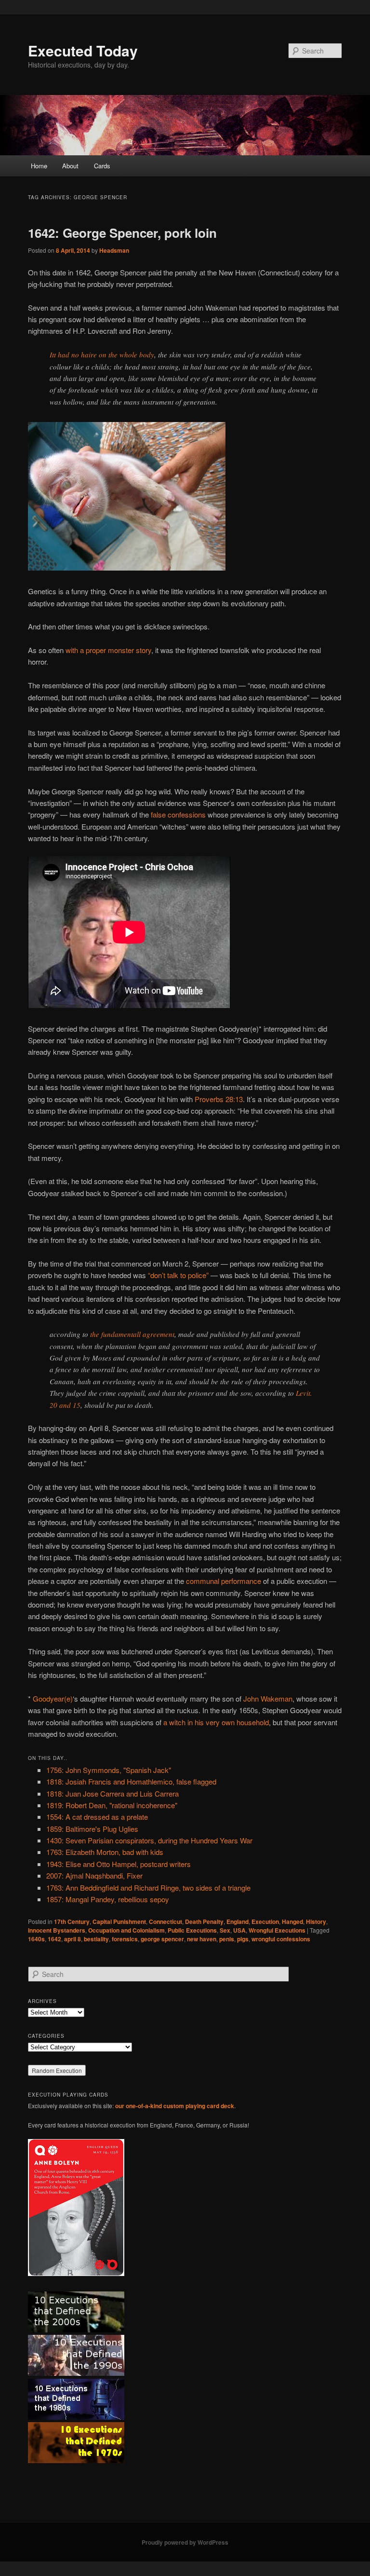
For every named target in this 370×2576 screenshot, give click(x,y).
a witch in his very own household (216, 1722)
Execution (265, 1922)
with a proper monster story (108, 650)
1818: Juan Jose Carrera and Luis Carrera (112, 1793)
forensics (125, 1939)
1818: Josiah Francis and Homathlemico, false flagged (131, 1781)
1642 (54, 1939)
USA (239, 1930)
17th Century (72, 1922)
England (238, 1922)
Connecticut (165, 1922)
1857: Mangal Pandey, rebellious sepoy (108, 1899)
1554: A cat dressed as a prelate (97, 1817)
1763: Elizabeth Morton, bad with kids (105, 1852)
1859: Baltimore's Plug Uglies (92, 1829)
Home (39, 166)
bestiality (96, 1939)
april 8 (73, 1939)
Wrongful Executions (277, 1930)
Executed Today (83, 50)
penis (227, 1939)
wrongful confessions (281, 1939)
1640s (36, 1939)
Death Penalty (204, 1922)
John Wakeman (268, 1698)
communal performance (224, 1581)
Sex (225, 1930)
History (316, 1922)
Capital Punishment (119, 1922)
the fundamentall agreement (132, 1334)
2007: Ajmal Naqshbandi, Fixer (94, 1875)
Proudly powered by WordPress (185, 2542)
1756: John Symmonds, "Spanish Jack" (109, 1770)
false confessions (178, 814)
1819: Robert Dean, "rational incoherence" (112, 1805)
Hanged (292, 1922)
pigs (243, 1939)
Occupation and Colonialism (126, 1930)
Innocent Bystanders (57, 1930)
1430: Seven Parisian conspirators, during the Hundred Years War (149, 1840)
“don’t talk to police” (178, 1275)
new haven (202, 1939)
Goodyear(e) (53, 1698)
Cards (102, 166)
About (70, 166)
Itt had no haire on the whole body (102, 354)
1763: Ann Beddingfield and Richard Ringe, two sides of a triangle (148, 1888)
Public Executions (192, 1930)
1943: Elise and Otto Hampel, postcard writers (119, 1864)
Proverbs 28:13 (219, 1099)
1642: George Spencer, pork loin (122, 233)
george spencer (162, 1939)
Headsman (114, 250)
